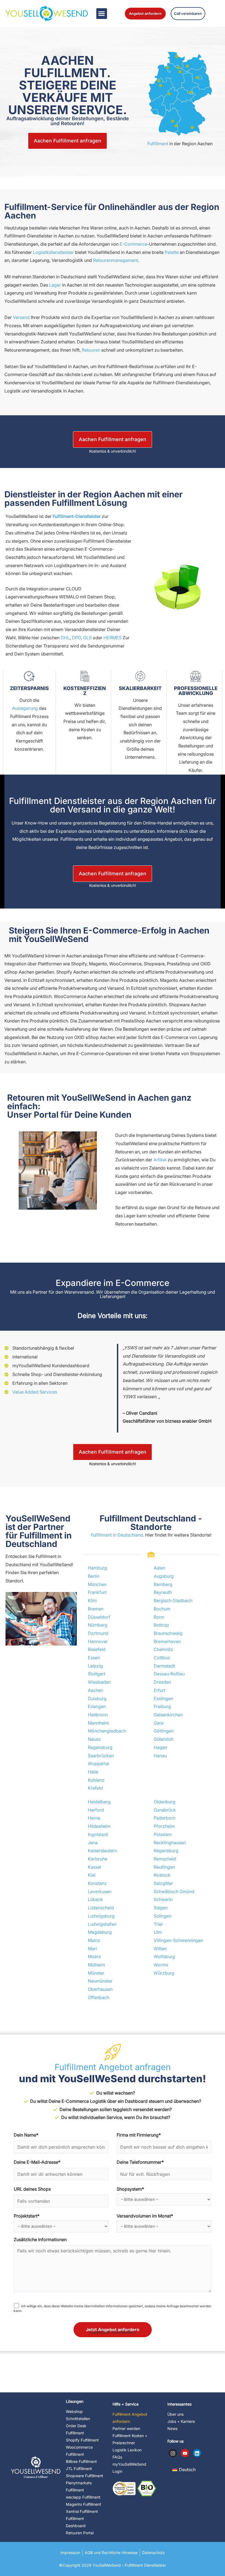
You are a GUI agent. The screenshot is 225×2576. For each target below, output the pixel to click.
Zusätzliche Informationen (40, 2239)
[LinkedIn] (197, 2453)
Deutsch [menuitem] (187, 2470)
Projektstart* (27, 2216)
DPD (76, 638)
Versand (21, 317)
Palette (172, 252)
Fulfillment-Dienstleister (77, 516)
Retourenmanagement (116, 260)
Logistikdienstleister (53, 252)
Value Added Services (35, 1392)
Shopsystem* (130, 2189)
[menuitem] (184, 2469)
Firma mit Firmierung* (139, 2135)
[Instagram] (173, 2453)
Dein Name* (26, 2135)
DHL (65, 638)
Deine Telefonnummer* (140, 2162)
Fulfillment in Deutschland (117, 1535)
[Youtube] (185, 2453)
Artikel (160, 1160)
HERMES (113, 638)
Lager (55, 285)
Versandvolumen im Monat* (145, 2216)
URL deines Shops (32, 2189)
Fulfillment (158, 144)
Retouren (91, 350)
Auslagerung (25, 708)
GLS (87, 638)
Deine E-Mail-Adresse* (37, 2162)
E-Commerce (133, 244)
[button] (102, 14)
